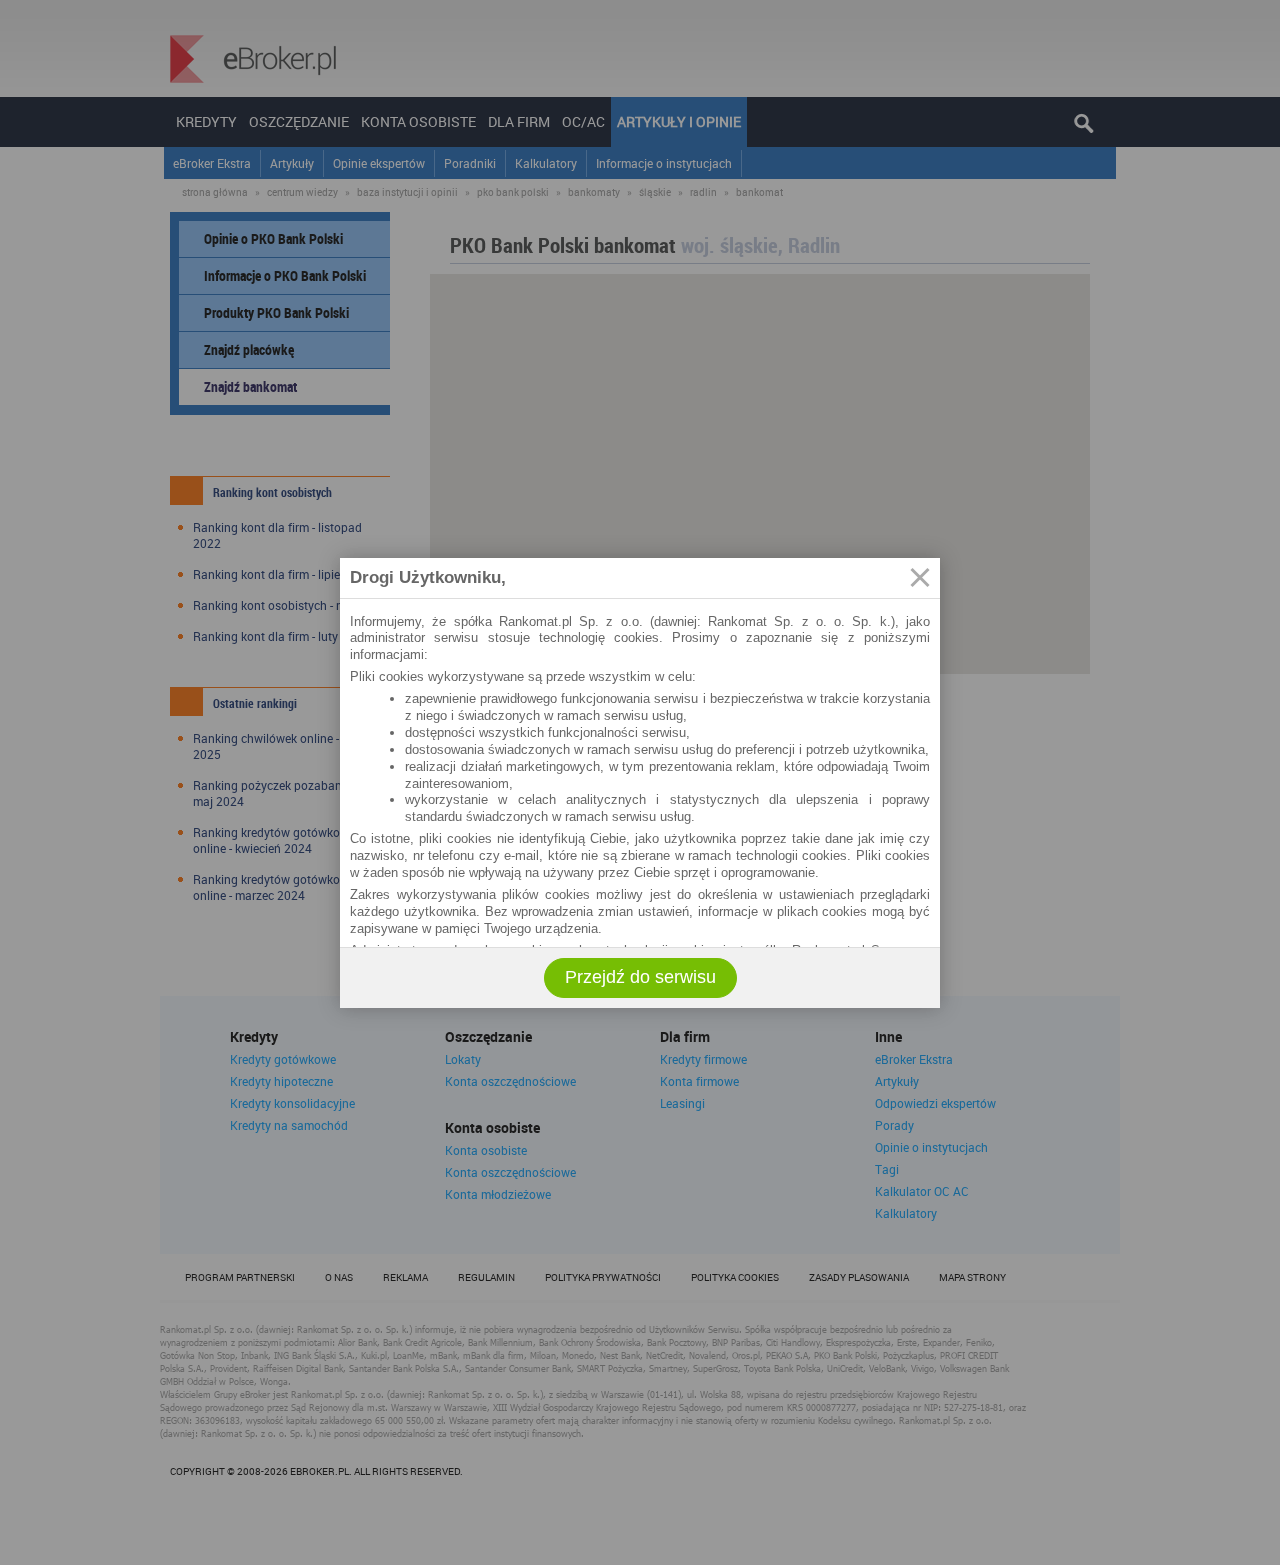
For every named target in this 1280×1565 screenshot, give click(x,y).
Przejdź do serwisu (640, 977)
